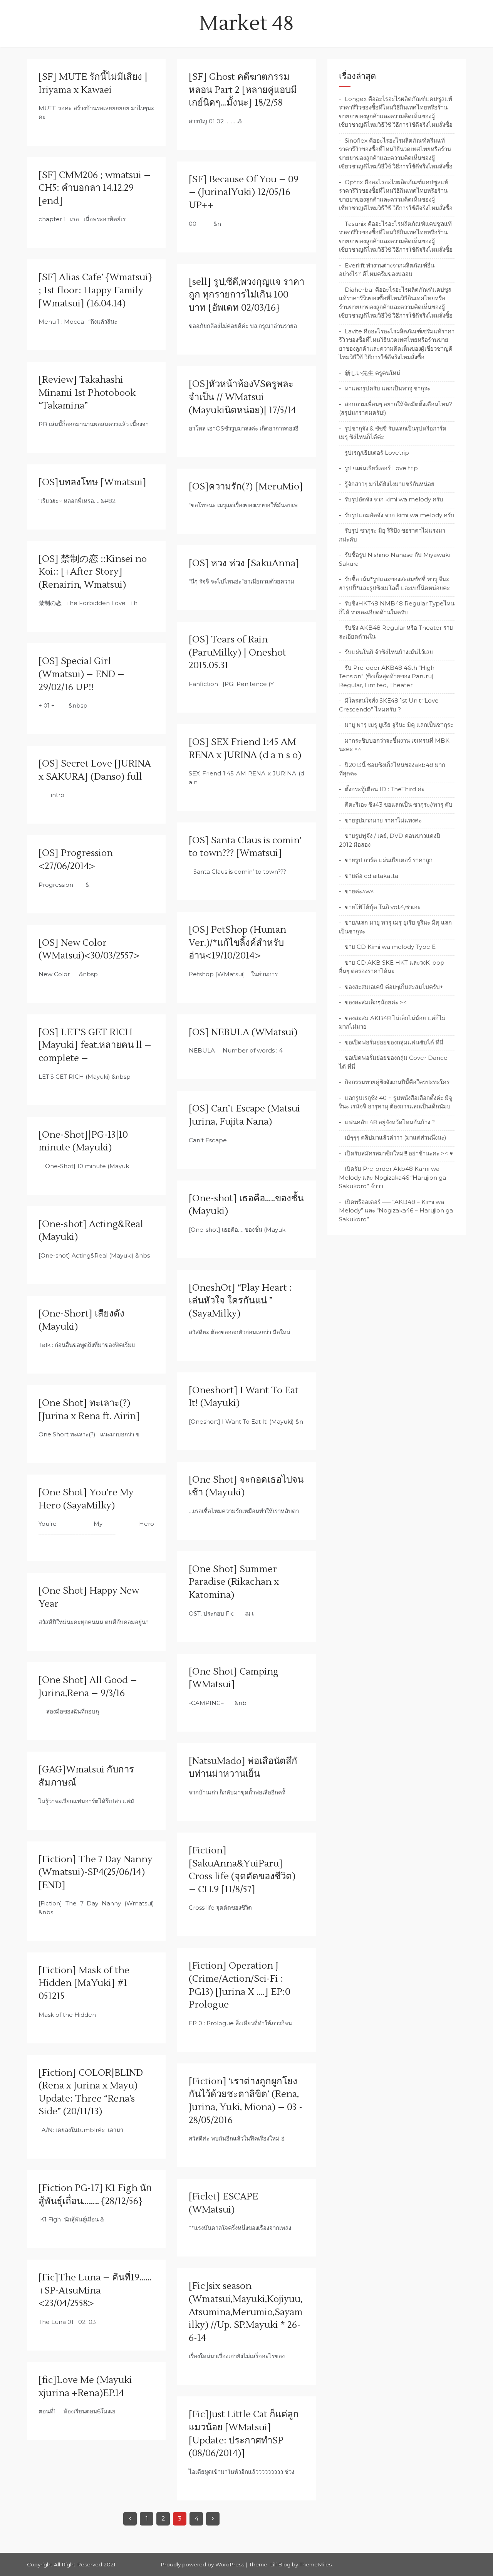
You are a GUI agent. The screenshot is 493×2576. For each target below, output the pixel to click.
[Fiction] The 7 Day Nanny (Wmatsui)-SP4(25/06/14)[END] (96, 1872)
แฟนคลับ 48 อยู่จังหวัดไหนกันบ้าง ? (390, 1122)
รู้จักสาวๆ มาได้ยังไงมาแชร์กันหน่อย (390, 484)
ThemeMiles (316, 2564)
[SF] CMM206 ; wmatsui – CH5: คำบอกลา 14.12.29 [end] (95, 188)
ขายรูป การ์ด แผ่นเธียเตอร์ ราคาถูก (389, 860)
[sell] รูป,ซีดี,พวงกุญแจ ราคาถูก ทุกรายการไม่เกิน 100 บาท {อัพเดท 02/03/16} (246, 295)
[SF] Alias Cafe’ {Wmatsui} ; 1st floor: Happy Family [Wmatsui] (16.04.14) (95, 290)
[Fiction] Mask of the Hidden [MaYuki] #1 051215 (84, 1983)
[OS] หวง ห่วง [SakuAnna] (244, 563)
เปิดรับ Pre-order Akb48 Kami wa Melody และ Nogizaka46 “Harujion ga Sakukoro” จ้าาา (392, 1177)
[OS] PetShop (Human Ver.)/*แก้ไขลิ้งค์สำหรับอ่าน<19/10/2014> (237, 943)
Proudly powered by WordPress (203, 2564)
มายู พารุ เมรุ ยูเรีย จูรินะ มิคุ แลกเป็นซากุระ (399, 725)
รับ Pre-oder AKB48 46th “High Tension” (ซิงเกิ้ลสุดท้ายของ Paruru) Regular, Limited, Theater (387, 676)
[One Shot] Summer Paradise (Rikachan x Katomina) (234, 1582)
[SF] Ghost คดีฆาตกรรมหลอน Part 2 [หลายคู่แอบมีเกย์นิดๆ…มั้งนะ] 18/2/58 (243, 90)
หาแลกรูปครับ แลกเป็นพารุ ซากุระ (387, 388)
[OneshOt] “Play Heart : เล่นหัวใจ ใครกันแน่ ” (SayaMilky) (240, 1301)
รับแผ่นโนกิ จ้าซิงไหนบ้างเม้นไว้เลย (389, 652)
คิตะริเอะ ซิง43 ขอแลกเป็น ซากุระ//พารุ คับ (399, 805)
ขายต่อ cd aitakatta (371, 876)
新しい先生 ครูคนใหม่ (372, 373)
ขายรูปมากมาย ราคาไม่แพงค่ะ (383, 820)
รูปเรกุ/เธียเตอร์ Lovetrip (377, 453)
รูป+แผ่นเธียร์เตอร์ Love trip (381, 468)
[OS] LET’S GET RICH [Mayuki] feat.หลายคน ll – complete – (95, 1045)
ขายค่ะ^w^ (359, 891)
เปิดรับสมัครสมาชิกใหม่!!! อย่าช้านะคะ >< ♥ (399, 1153)
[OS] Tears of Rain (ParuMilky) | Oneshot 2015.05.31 (237, 652)
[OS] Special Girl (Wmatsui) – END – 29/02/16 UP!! (81, 674)
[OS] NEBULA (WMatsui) (243, 1032)
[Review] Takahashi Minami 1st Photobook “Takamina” (87, 393)
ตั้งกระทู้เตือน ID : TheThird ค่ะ (385, 789)
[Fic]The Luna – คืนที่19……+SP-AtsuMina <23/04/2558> (95, 2290)
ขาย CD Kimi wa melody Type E (390, 947)
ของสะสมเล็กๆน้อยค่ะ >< (376, 1002)
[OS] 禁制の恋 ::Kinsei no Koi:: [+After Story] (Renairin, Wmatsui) (93, 572)
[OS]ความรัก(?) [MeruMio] (246, 487)
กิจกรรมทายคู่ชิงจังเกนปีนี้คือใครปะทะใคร (397, 1082)
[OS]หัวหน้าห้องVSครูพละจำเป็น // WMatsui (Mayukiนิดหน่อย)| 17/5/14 (242, 397)
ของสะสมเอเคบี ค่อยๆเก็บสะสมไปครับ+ (394, 987)
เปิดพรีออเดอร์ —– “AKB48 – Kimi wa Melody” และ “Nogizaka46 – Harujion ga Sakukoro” (396, 1211)
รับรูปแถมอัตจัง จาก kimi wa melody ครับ (400, 515)
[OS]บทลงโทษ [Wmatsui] (92, 482)
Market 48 (246, 24)
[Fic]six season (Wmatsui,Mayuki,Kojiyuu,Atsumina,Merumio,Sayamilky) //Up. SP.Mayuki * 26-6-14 (246, 2312)
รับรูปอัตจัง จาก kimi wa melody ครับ (394, 499)
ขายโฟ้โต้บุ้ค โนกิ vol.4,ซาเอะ (383, 907)
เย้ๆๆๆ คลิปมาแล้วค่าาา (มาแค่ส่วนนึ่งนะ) (396, 1138)
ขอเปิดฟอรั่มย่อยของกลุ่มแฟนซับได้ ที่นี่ (394, 1042)
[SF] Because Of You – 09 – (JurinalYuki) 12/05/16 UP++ (244, 192)
